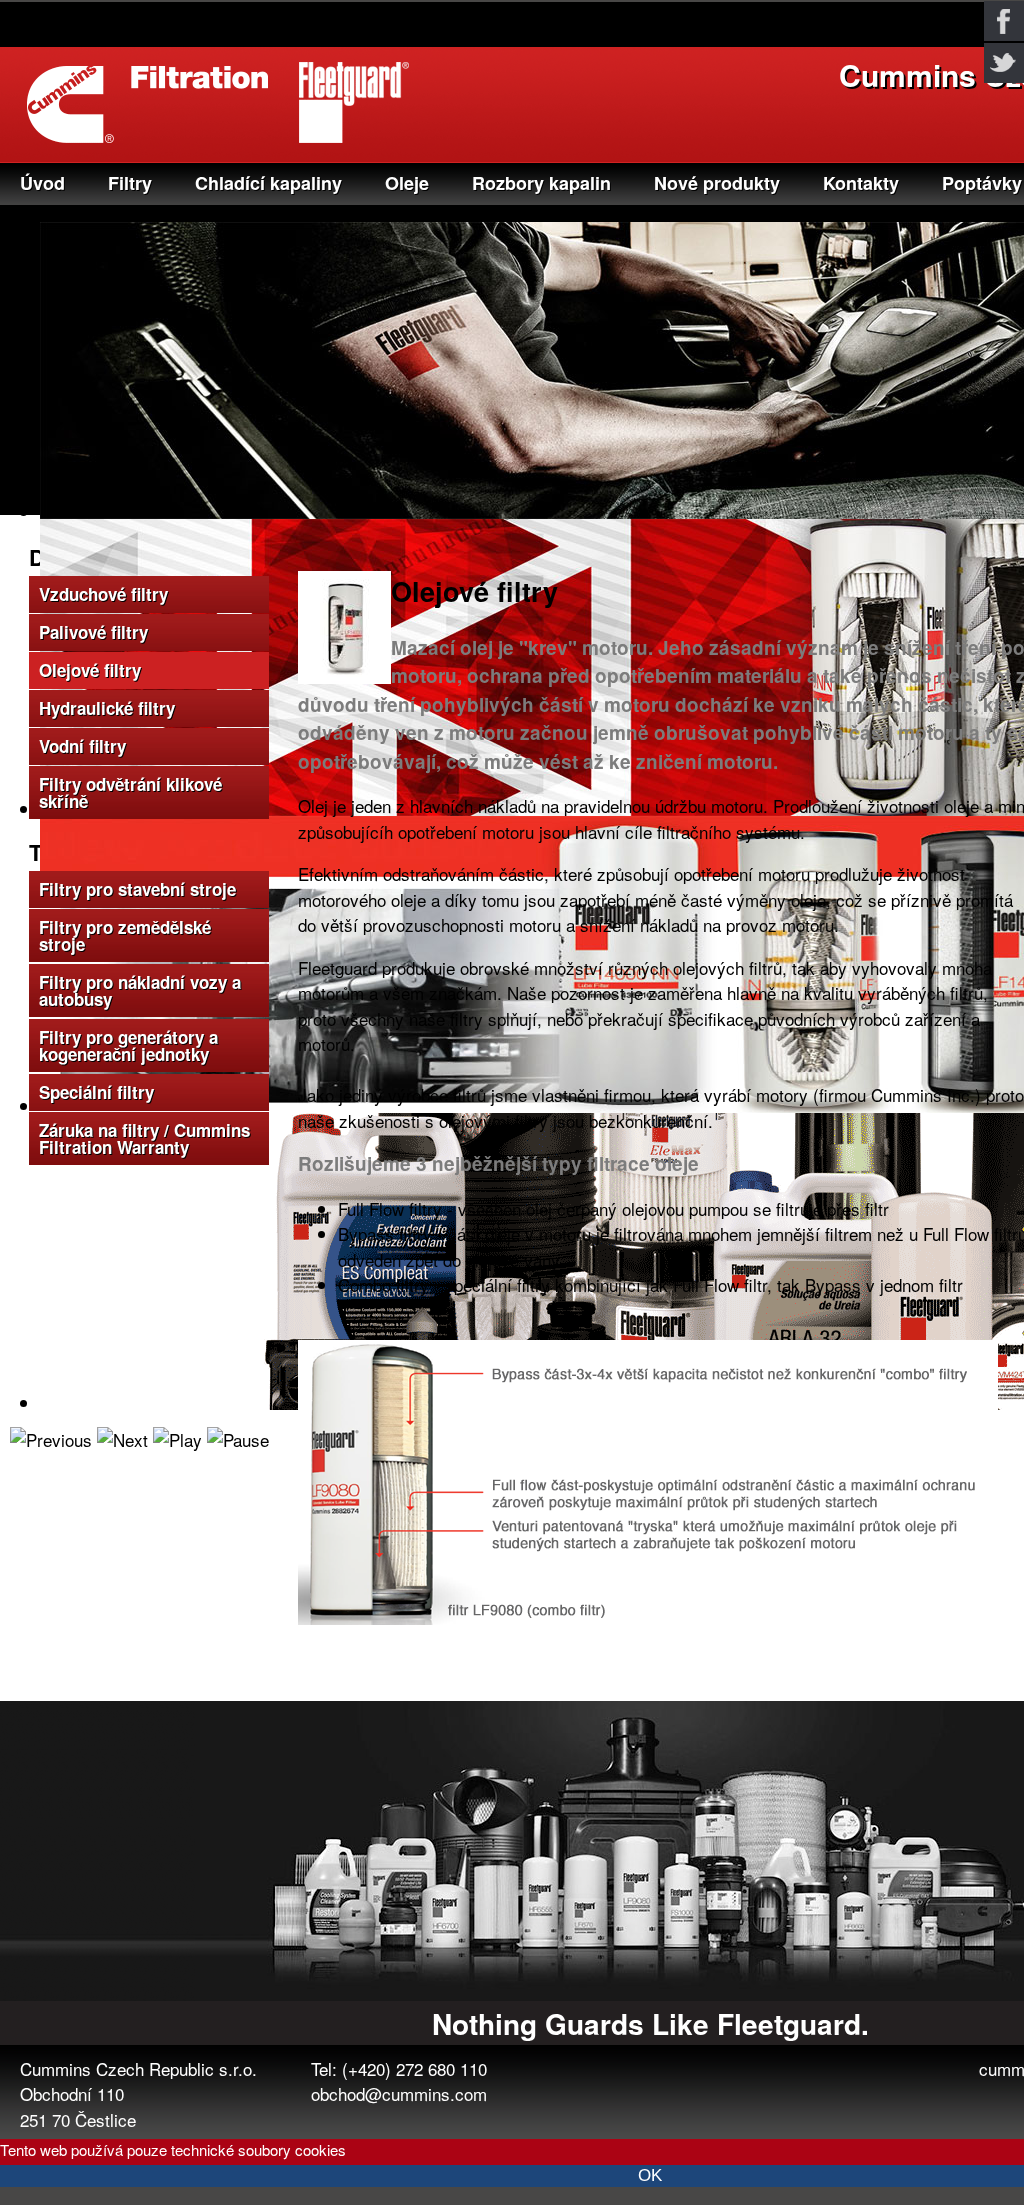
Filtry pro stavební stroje (137, 889)
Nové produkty (717, 183)
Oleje (407, 183)
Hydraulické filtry (107, 708)
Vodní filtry (82, 746)
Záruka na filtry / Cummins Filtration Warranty (144, 1138)
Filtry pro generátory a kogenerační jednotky (128, 1045)
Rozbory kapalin (541, 183)
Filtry (130, 183)
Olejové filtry (90, 670)
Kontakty (861, 183)
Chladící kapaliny (268, 183)
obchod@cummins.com (399, 2093)
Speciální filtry (96, 1092)
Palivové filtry (93, 632)
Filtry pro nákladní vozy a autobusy (140, 990)
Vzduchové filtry (103, 594)
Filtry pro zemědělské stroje (125, 935)
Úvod (42, 183)
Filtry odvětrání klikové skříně (130, 792)
